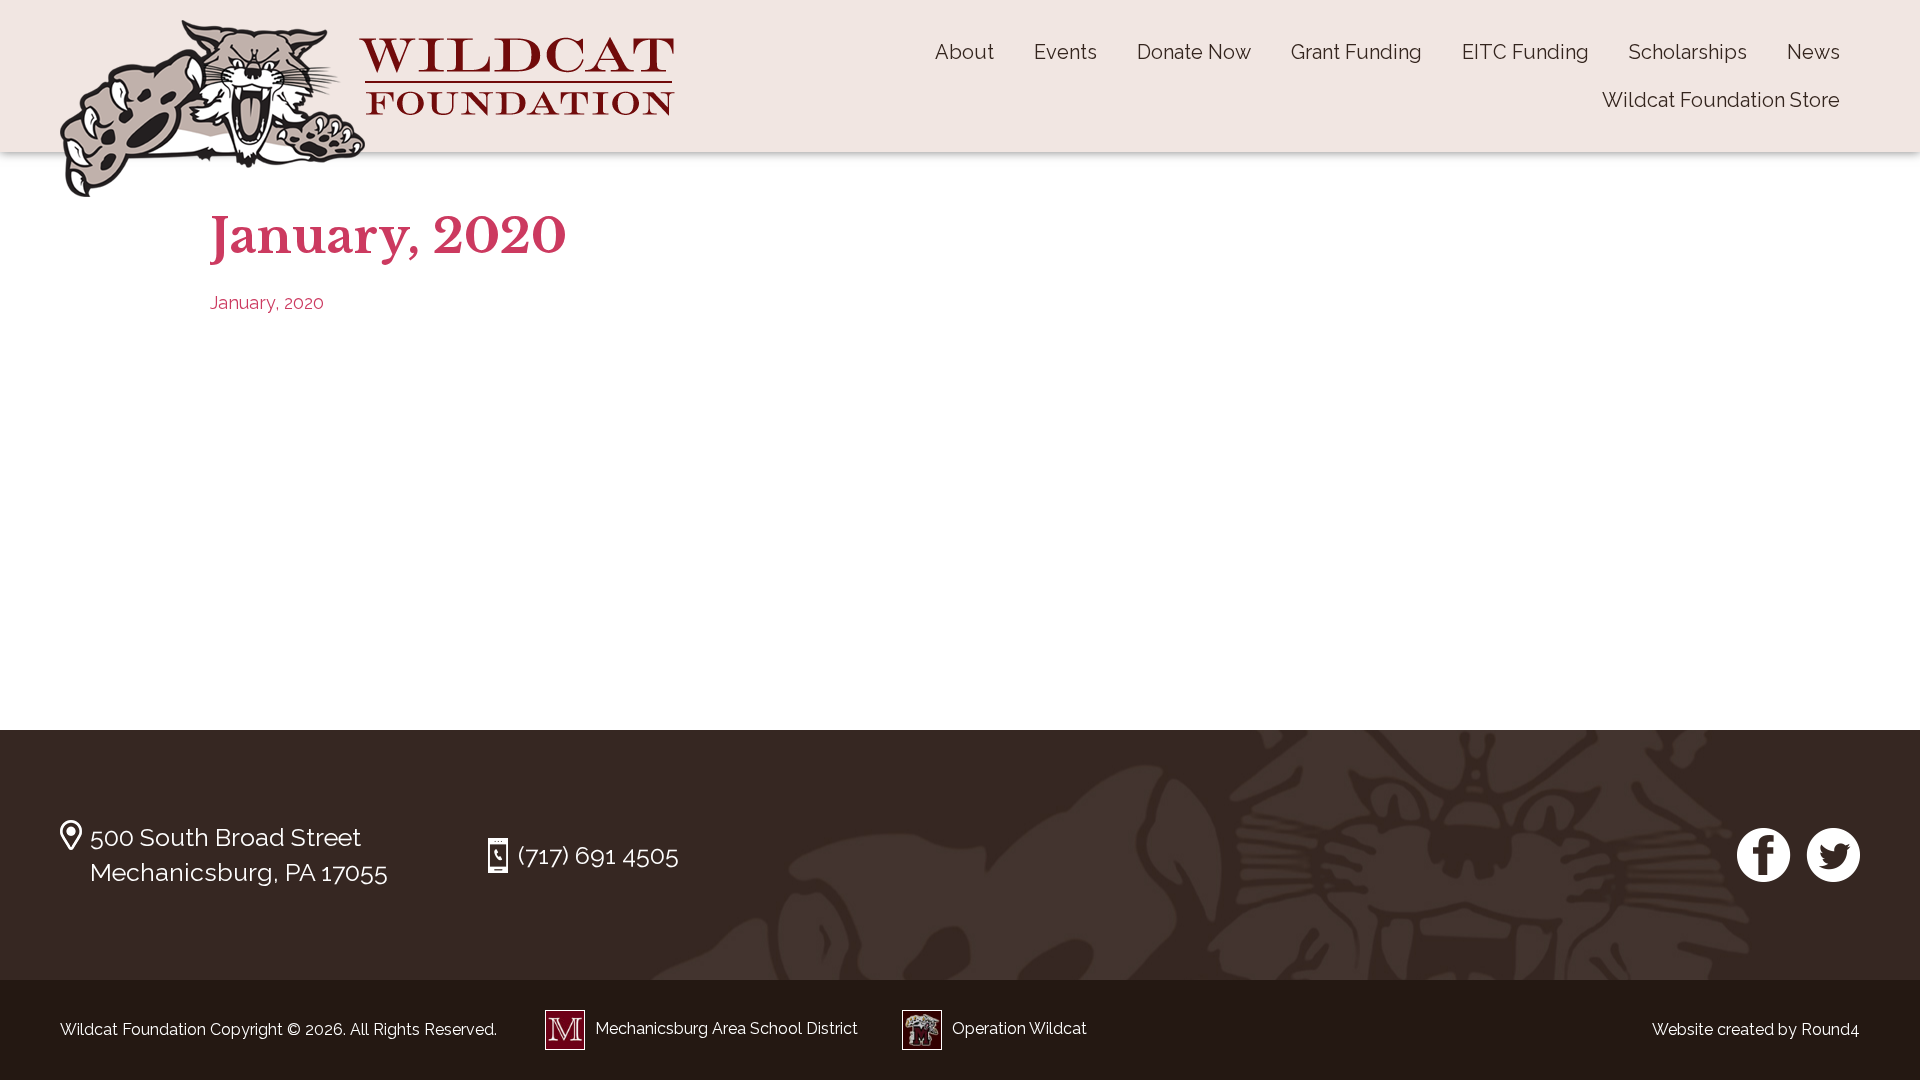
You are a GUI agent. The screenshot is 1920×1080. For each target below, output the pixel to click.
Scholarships (1688, 52)
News (1813, 52)
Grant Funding (1356, 52)
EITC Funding (1525, 52)
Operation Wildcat (1019, 1028)
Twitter (1833, 855)
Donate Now (1194, 52)
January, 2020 (267, 302)
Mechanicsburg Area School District (726, 1028)
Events (1065, 52)
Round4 (1830, 1029)
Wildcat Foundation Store (1721, 100)
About (964, 52)
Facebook (1764, 855)
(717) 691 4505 (598, 855)
